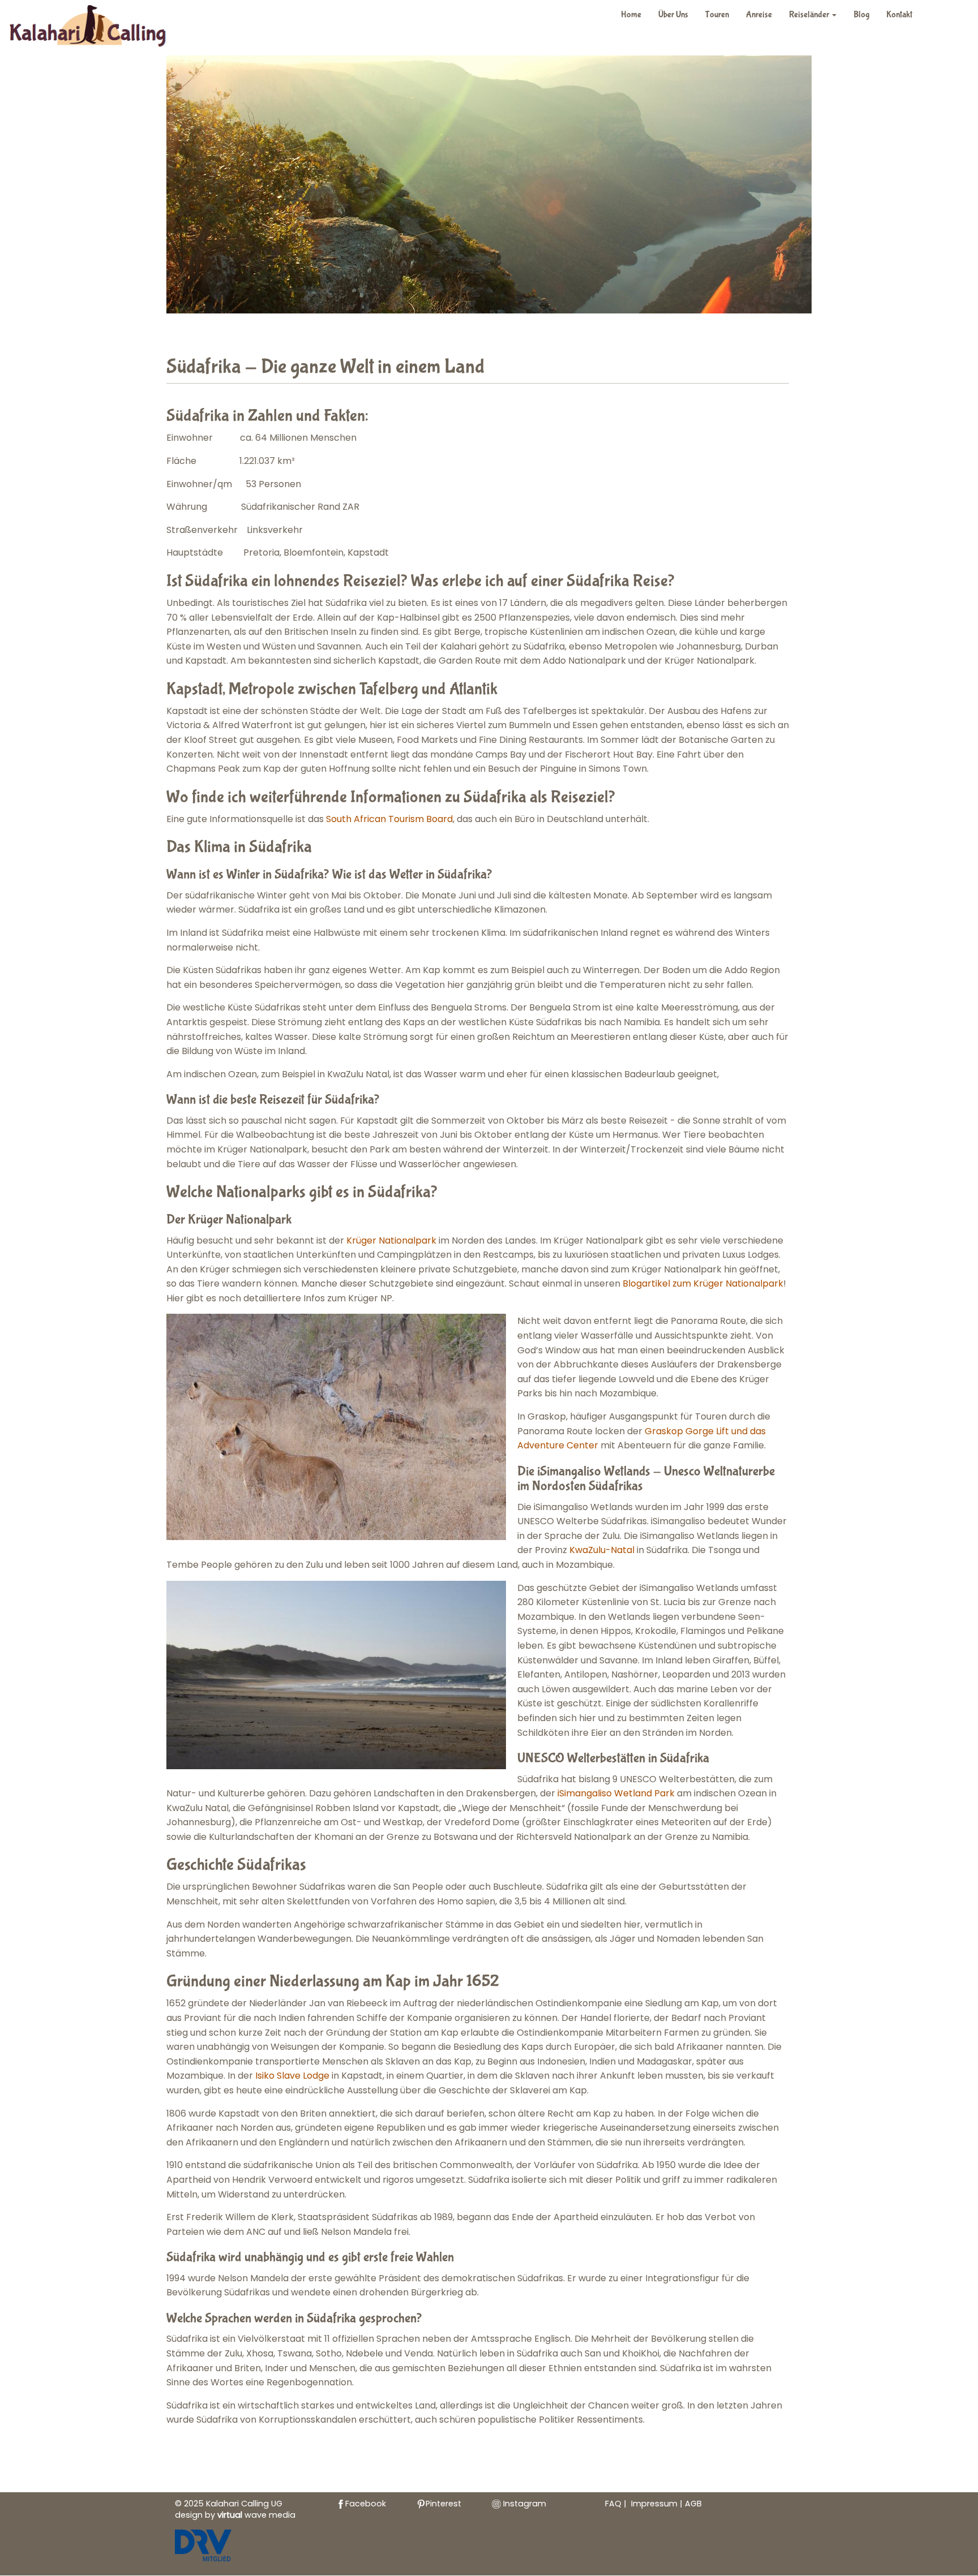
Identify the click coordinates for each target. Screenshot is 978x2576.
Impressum (655, 2504)
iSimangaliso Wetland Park (616, 1793)
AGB (693, 2504)
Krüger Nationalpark (391, 1240)
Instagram (524, 2504)
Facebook (366, 2504)
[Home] (94, 28)
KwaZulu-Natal (602, 1550)
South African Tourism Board (389, 819)
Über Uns (673, 14)
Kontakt (899, 14)
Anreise (759, 14)
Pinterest (443, 2504)
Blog (861, 14)
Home (631, 14)
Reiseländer (810, 14)
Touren (717, 14)
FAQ (613, 2504)
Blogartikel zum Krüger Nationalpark (703, 1283)
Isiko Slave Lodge (292, 2076)
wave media (256, 2515)
